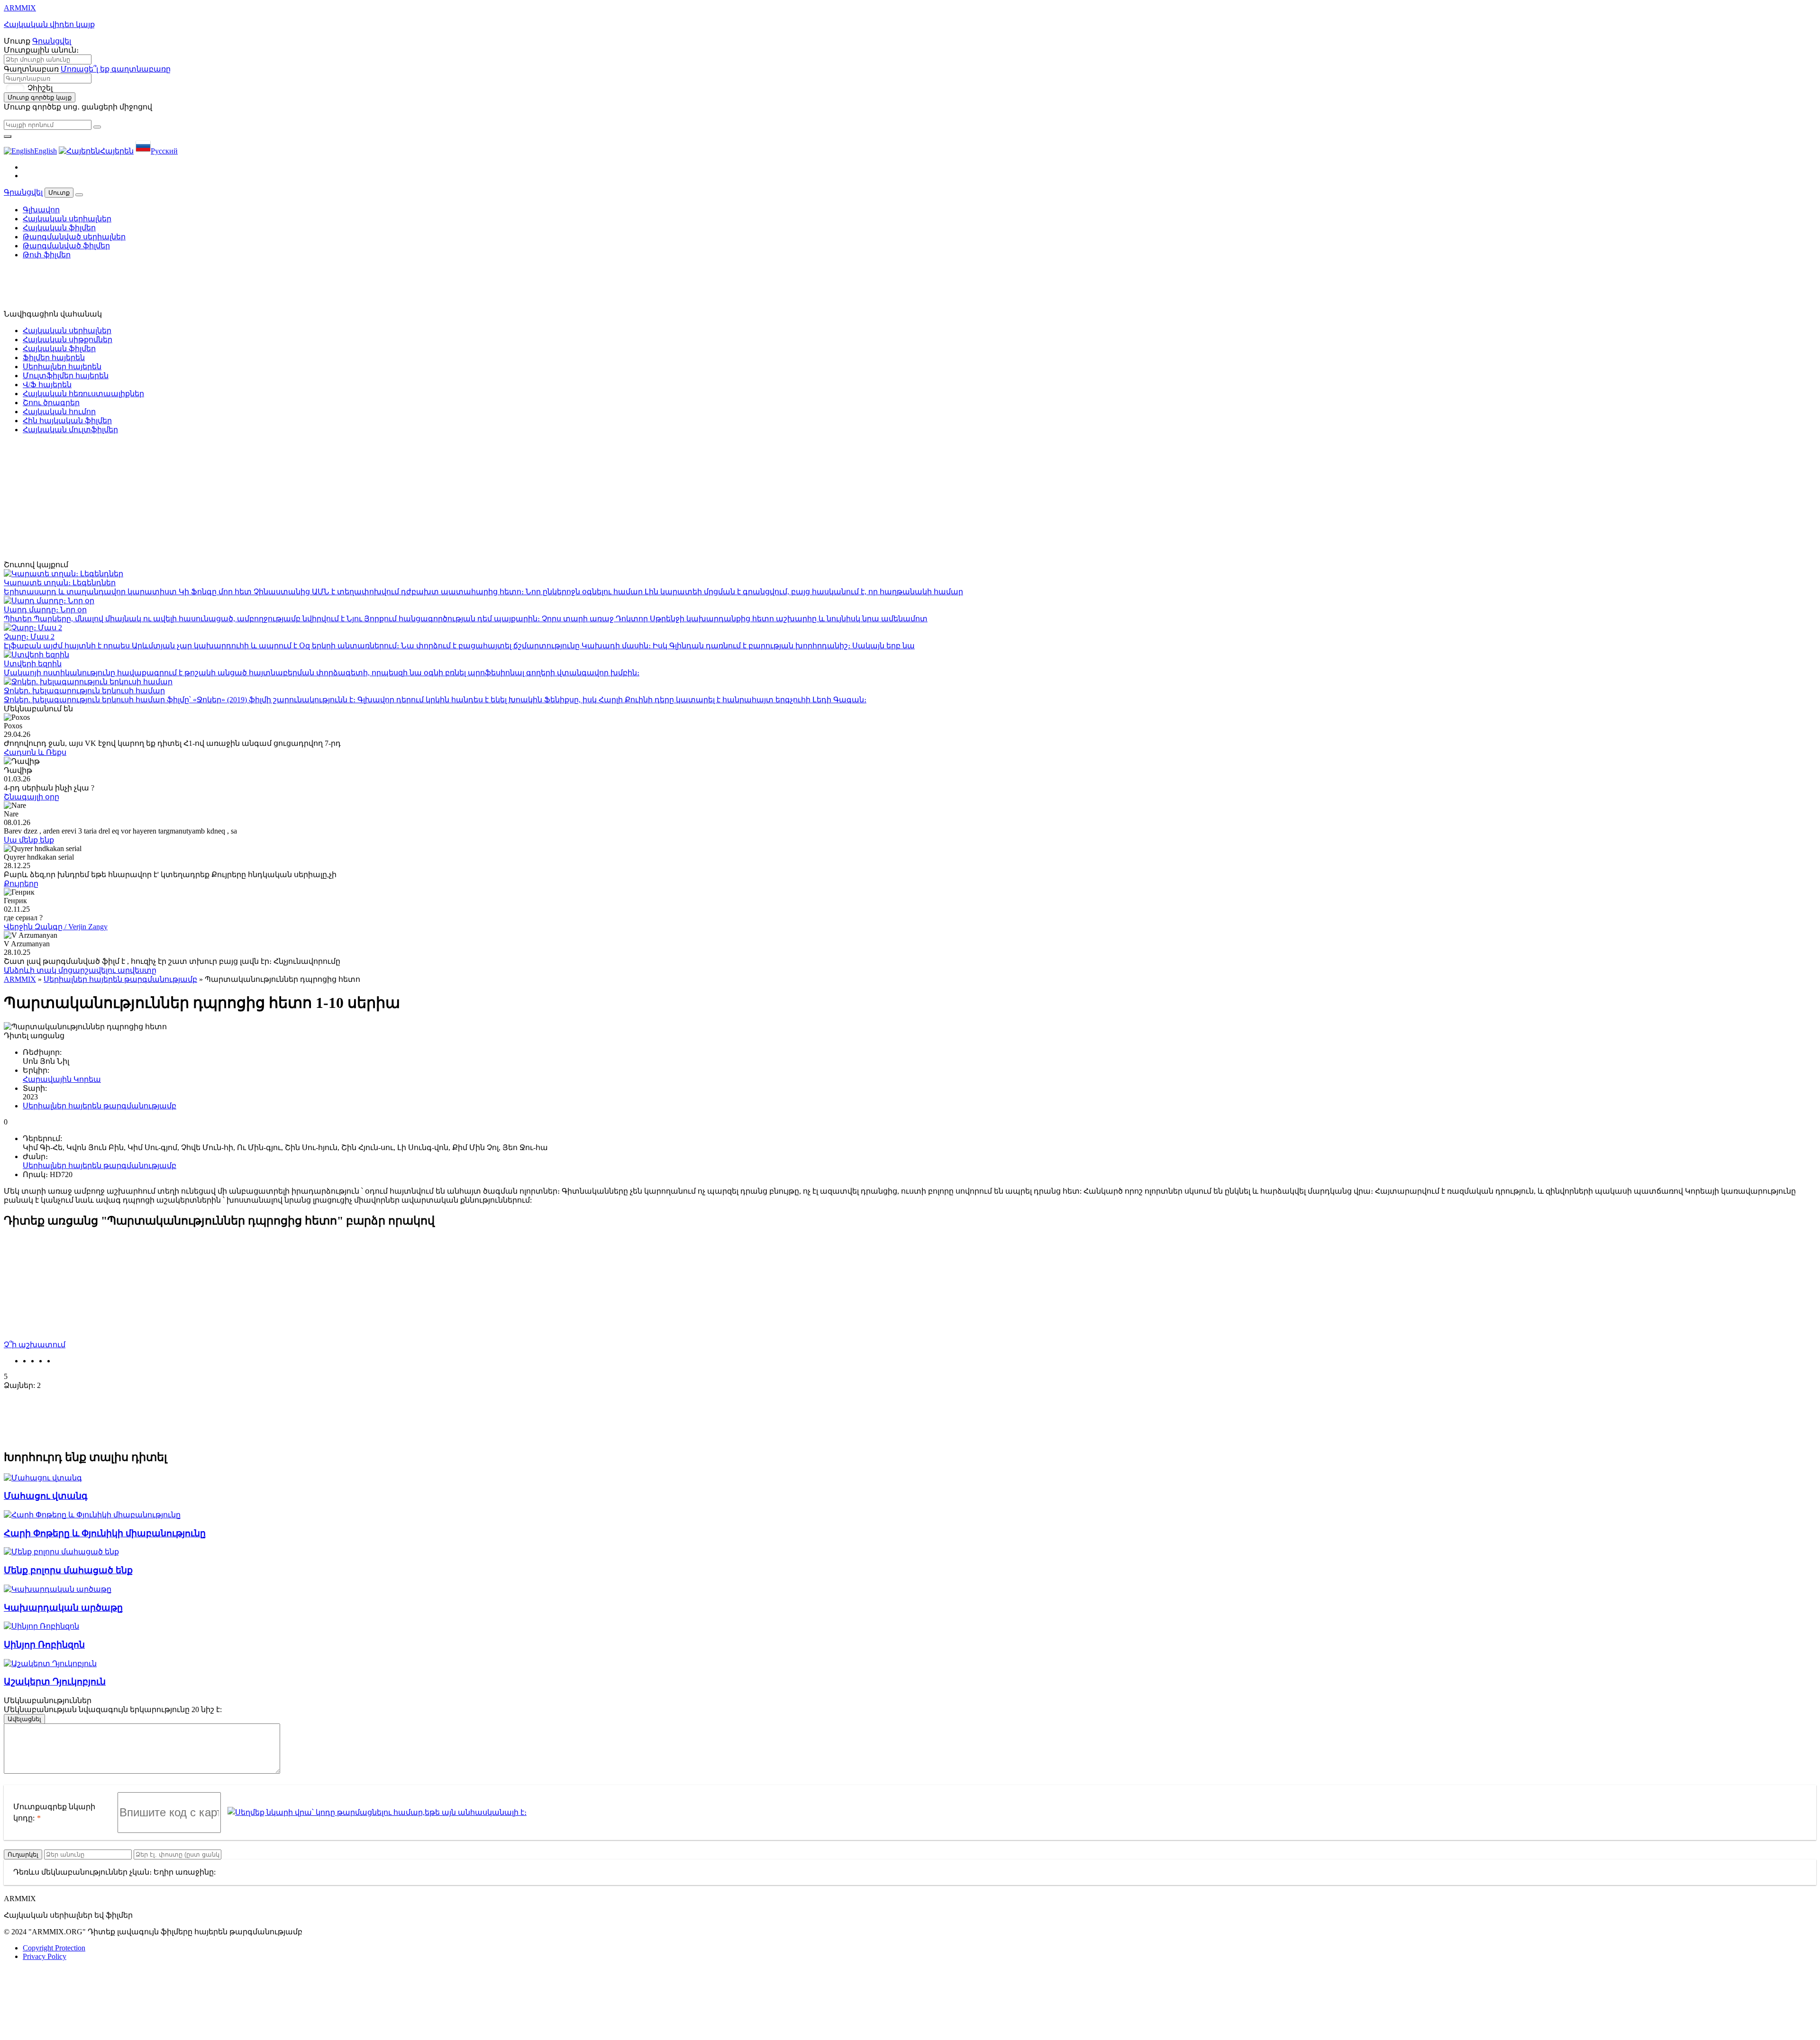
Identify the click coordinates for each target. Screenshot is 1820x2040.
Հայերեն (117, 151)
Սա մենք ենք (29, 840)
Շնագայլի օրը (32, 797)
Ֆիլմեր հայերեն (54, 358)
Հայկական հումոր (59, 412)
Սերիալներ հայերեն (62, 367)
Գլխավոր (41, 210)
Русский (164, 151)
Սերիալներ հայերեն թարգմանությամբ (120, 979)
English (45, 151)
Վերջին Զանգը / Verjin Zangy (56, 927)
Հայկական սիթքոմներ (68, 340)
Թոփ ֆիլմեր (47, 255)
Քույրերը (21, 884)
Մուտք (59, 193)
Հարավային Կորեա (62, 1079)
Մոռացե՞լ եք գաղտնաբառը (116, 69)
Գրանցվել (52, 41)
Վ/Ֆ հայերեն (47, 385)
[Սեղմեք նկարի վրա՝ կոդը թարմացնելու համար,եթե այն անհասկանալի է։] (377, 1813)
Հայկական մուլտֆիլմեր (70, 430)
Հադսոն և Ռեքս (35, 752)
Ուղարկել (23, 1854)
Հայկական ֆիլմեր (59, 228)
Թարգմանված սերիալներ (74, 237)
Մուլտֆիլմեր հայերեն (66, 376)
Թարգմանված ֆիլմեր (66, 246)
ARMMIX (20, 979)
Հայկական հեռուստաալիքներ (83, 394)
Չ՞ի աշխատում (35, 1345)
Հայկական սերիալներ (67, 219)
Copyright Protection (54, 1948)
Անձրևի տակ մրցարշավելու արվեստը (80, 970)
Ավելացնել (24, 1719)
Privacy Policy (45, 1956)
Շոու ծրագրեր (51, 403)
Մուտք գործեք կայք (40, 97)
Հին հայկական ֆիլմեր (67, 421)
